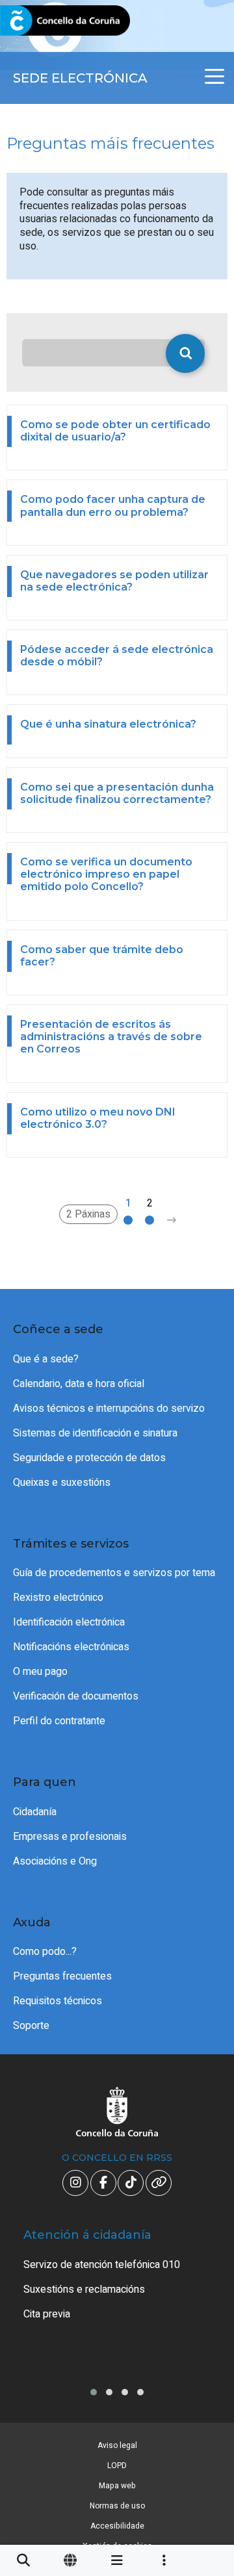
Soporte (31, 2026)
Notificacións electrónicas (71, 1647)
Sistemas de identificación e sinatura (95, 1433)
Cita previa (47, 2314)
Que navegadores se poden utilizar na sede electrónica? (114, 581)
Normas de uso (117, 2506)
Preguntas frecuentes (62, 1976)
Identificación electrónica (69, 1622)
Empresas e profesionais (70, 1837)
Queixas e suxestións (62, 1483)
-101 (205, 2419)
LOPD (117, 2466)
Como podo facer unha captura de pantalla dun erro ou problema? (113, 505)
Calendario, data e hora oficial (79, 1384)
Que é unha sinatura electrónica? (108, 724)
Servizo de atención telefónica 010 (102, 2265)
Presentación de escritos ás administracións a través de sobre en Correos (111, 1037)
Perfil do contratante (59, 1721)
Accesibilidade (117, 2526)
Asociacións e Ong (55, 1861)
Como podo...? (45, 1952)
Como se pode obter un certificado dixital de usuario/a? (115, 431)
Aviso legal (117, 2445)
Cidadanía (35, 1812)
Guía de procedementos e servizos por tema (114, 1573)
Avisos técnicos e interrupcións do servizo (109, 1409)
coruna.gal (41, 21)
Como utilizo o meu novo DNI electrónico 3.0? (98, 1118)
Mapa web (117, 2486)
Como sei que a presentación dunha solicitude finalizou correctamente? (117, 793)
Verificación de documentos (76, 1696)
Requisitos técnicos (58, 2001)
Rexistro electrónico (58, 1598)
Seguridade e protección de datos (89, 1458)
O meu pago (40, 1672)
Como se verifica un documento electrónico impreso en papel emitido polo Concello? (106, 874)
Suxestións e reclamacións (84, 2289)
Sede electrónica (80, 78)
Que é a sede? (46, 1359)
